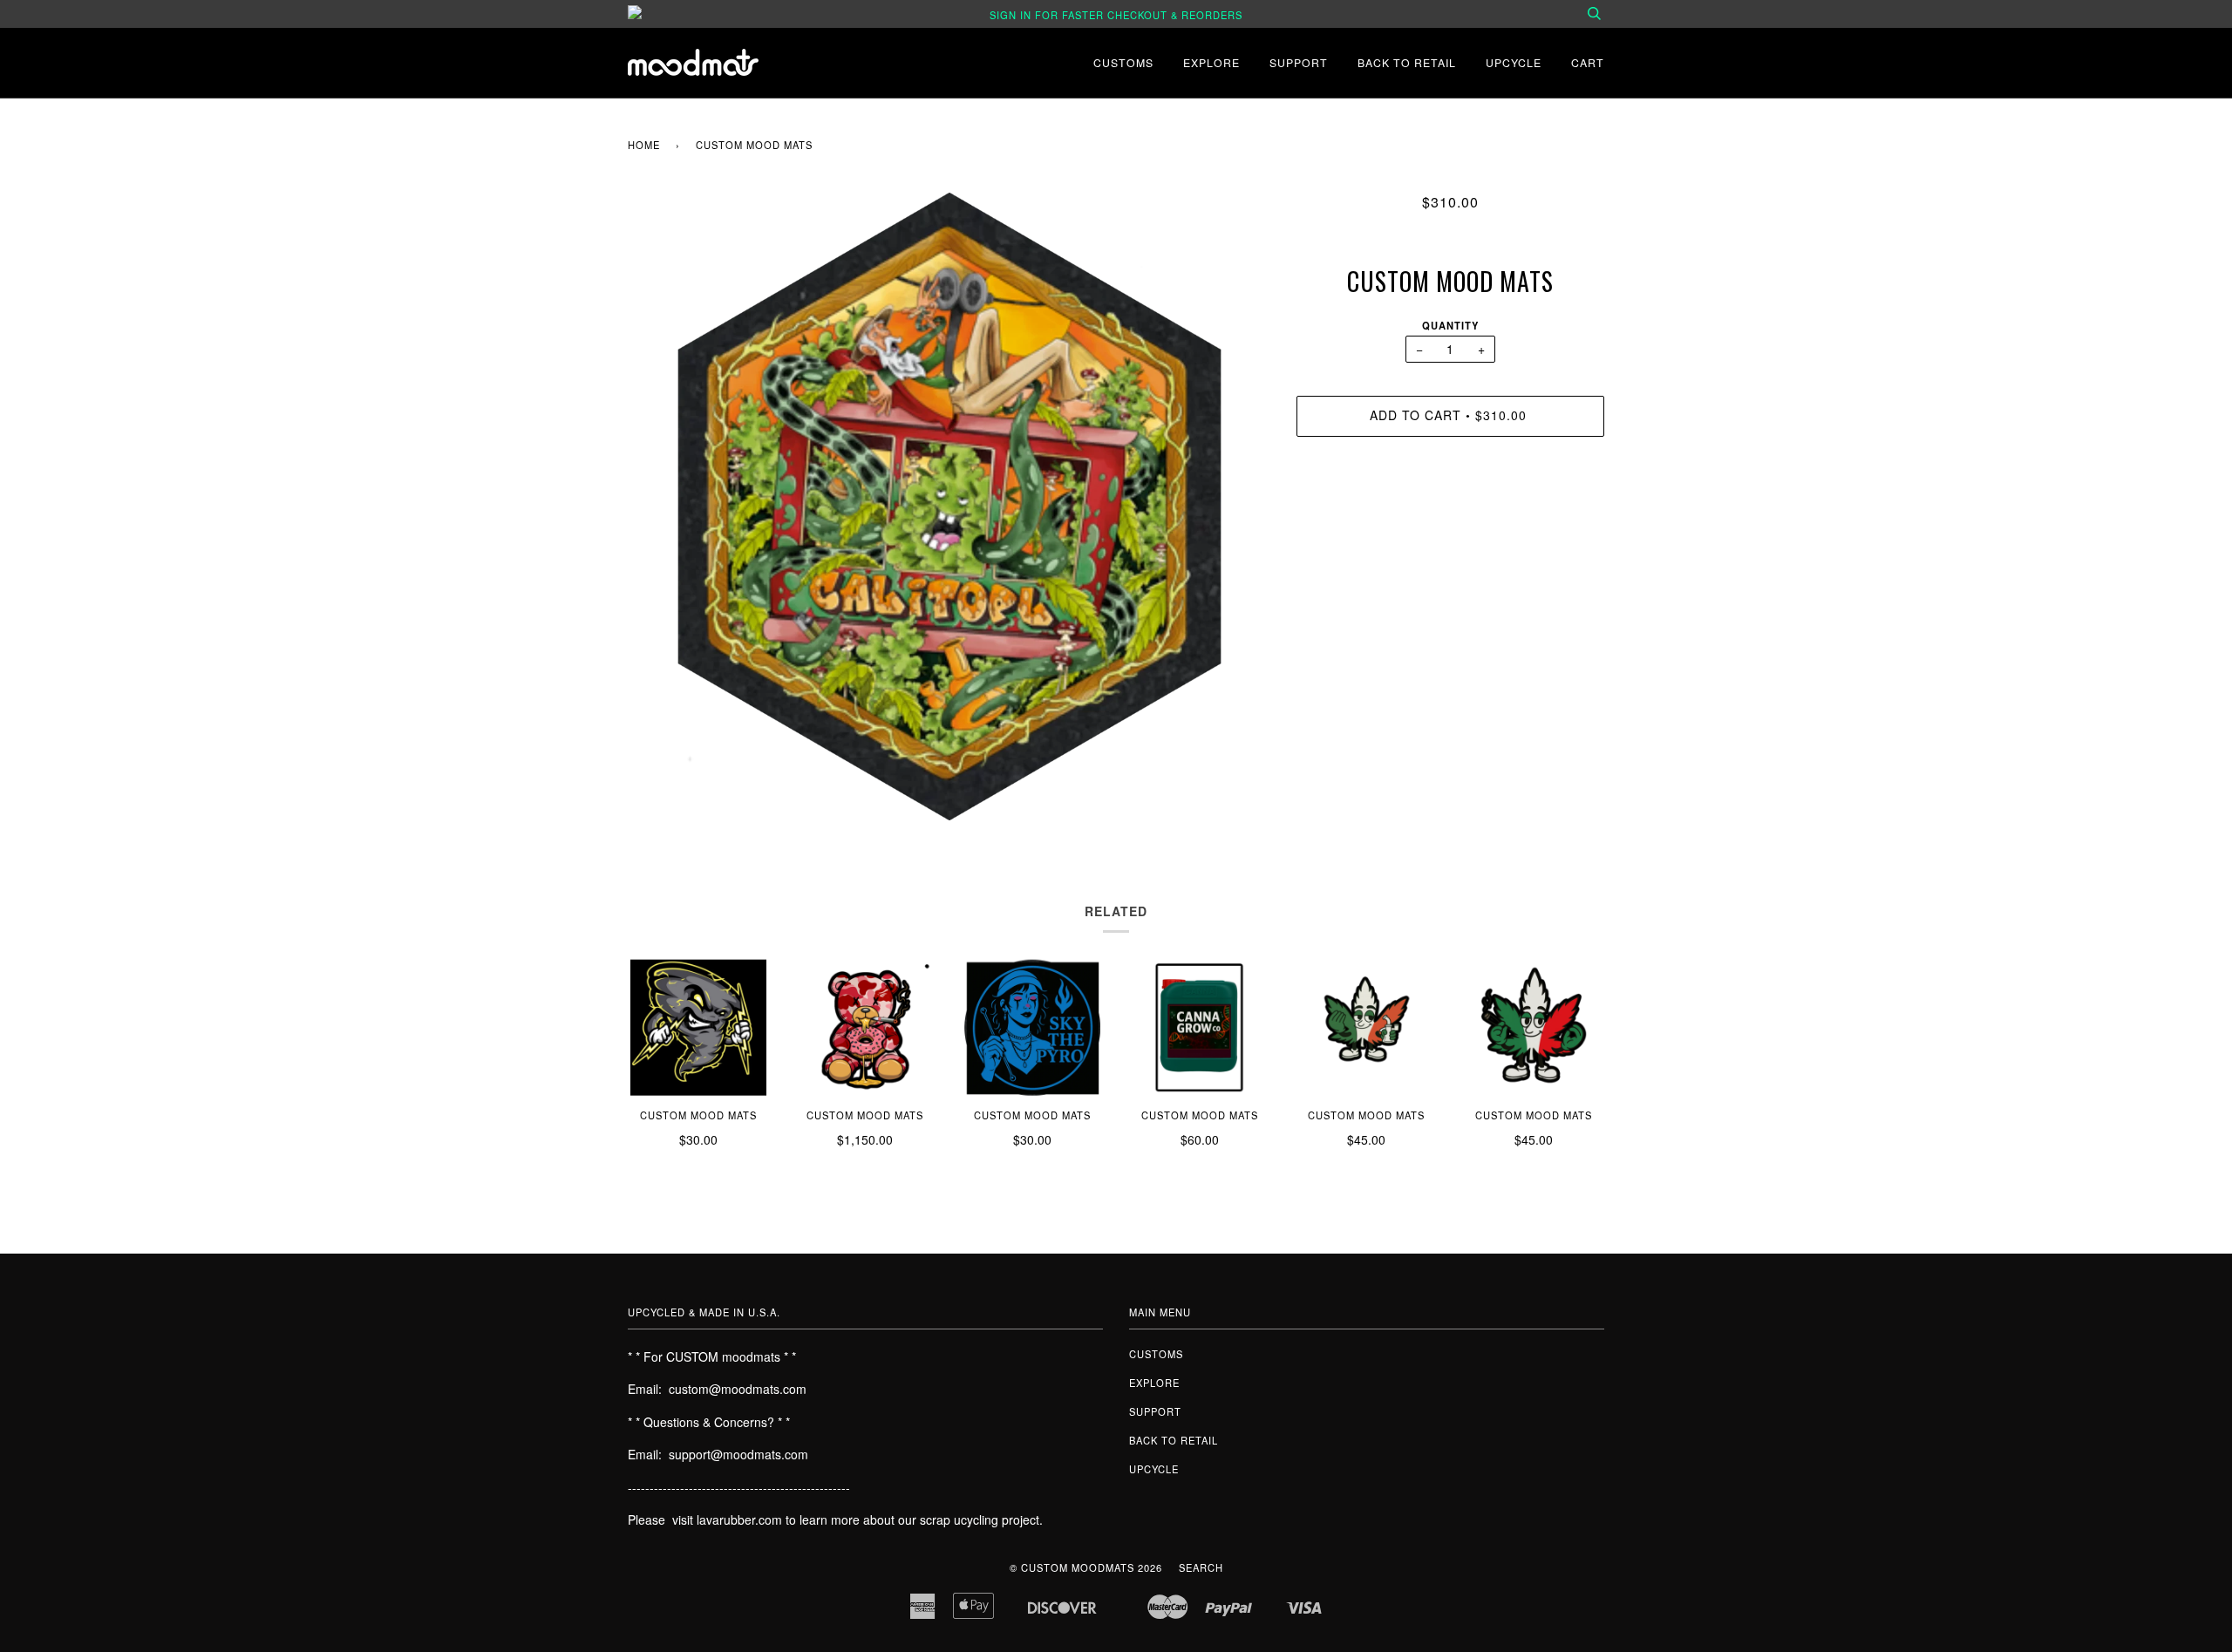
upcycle (1514, 62)
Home (644, 145)
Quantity (1450, 325)
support (1299, 62)
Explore (1211, 62)
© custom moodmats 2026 (1086, 1567)
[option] (949, 506)
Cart (1588, 62)
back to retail (1407, 62)
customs (1123, 62)
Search (1201, 1567)
